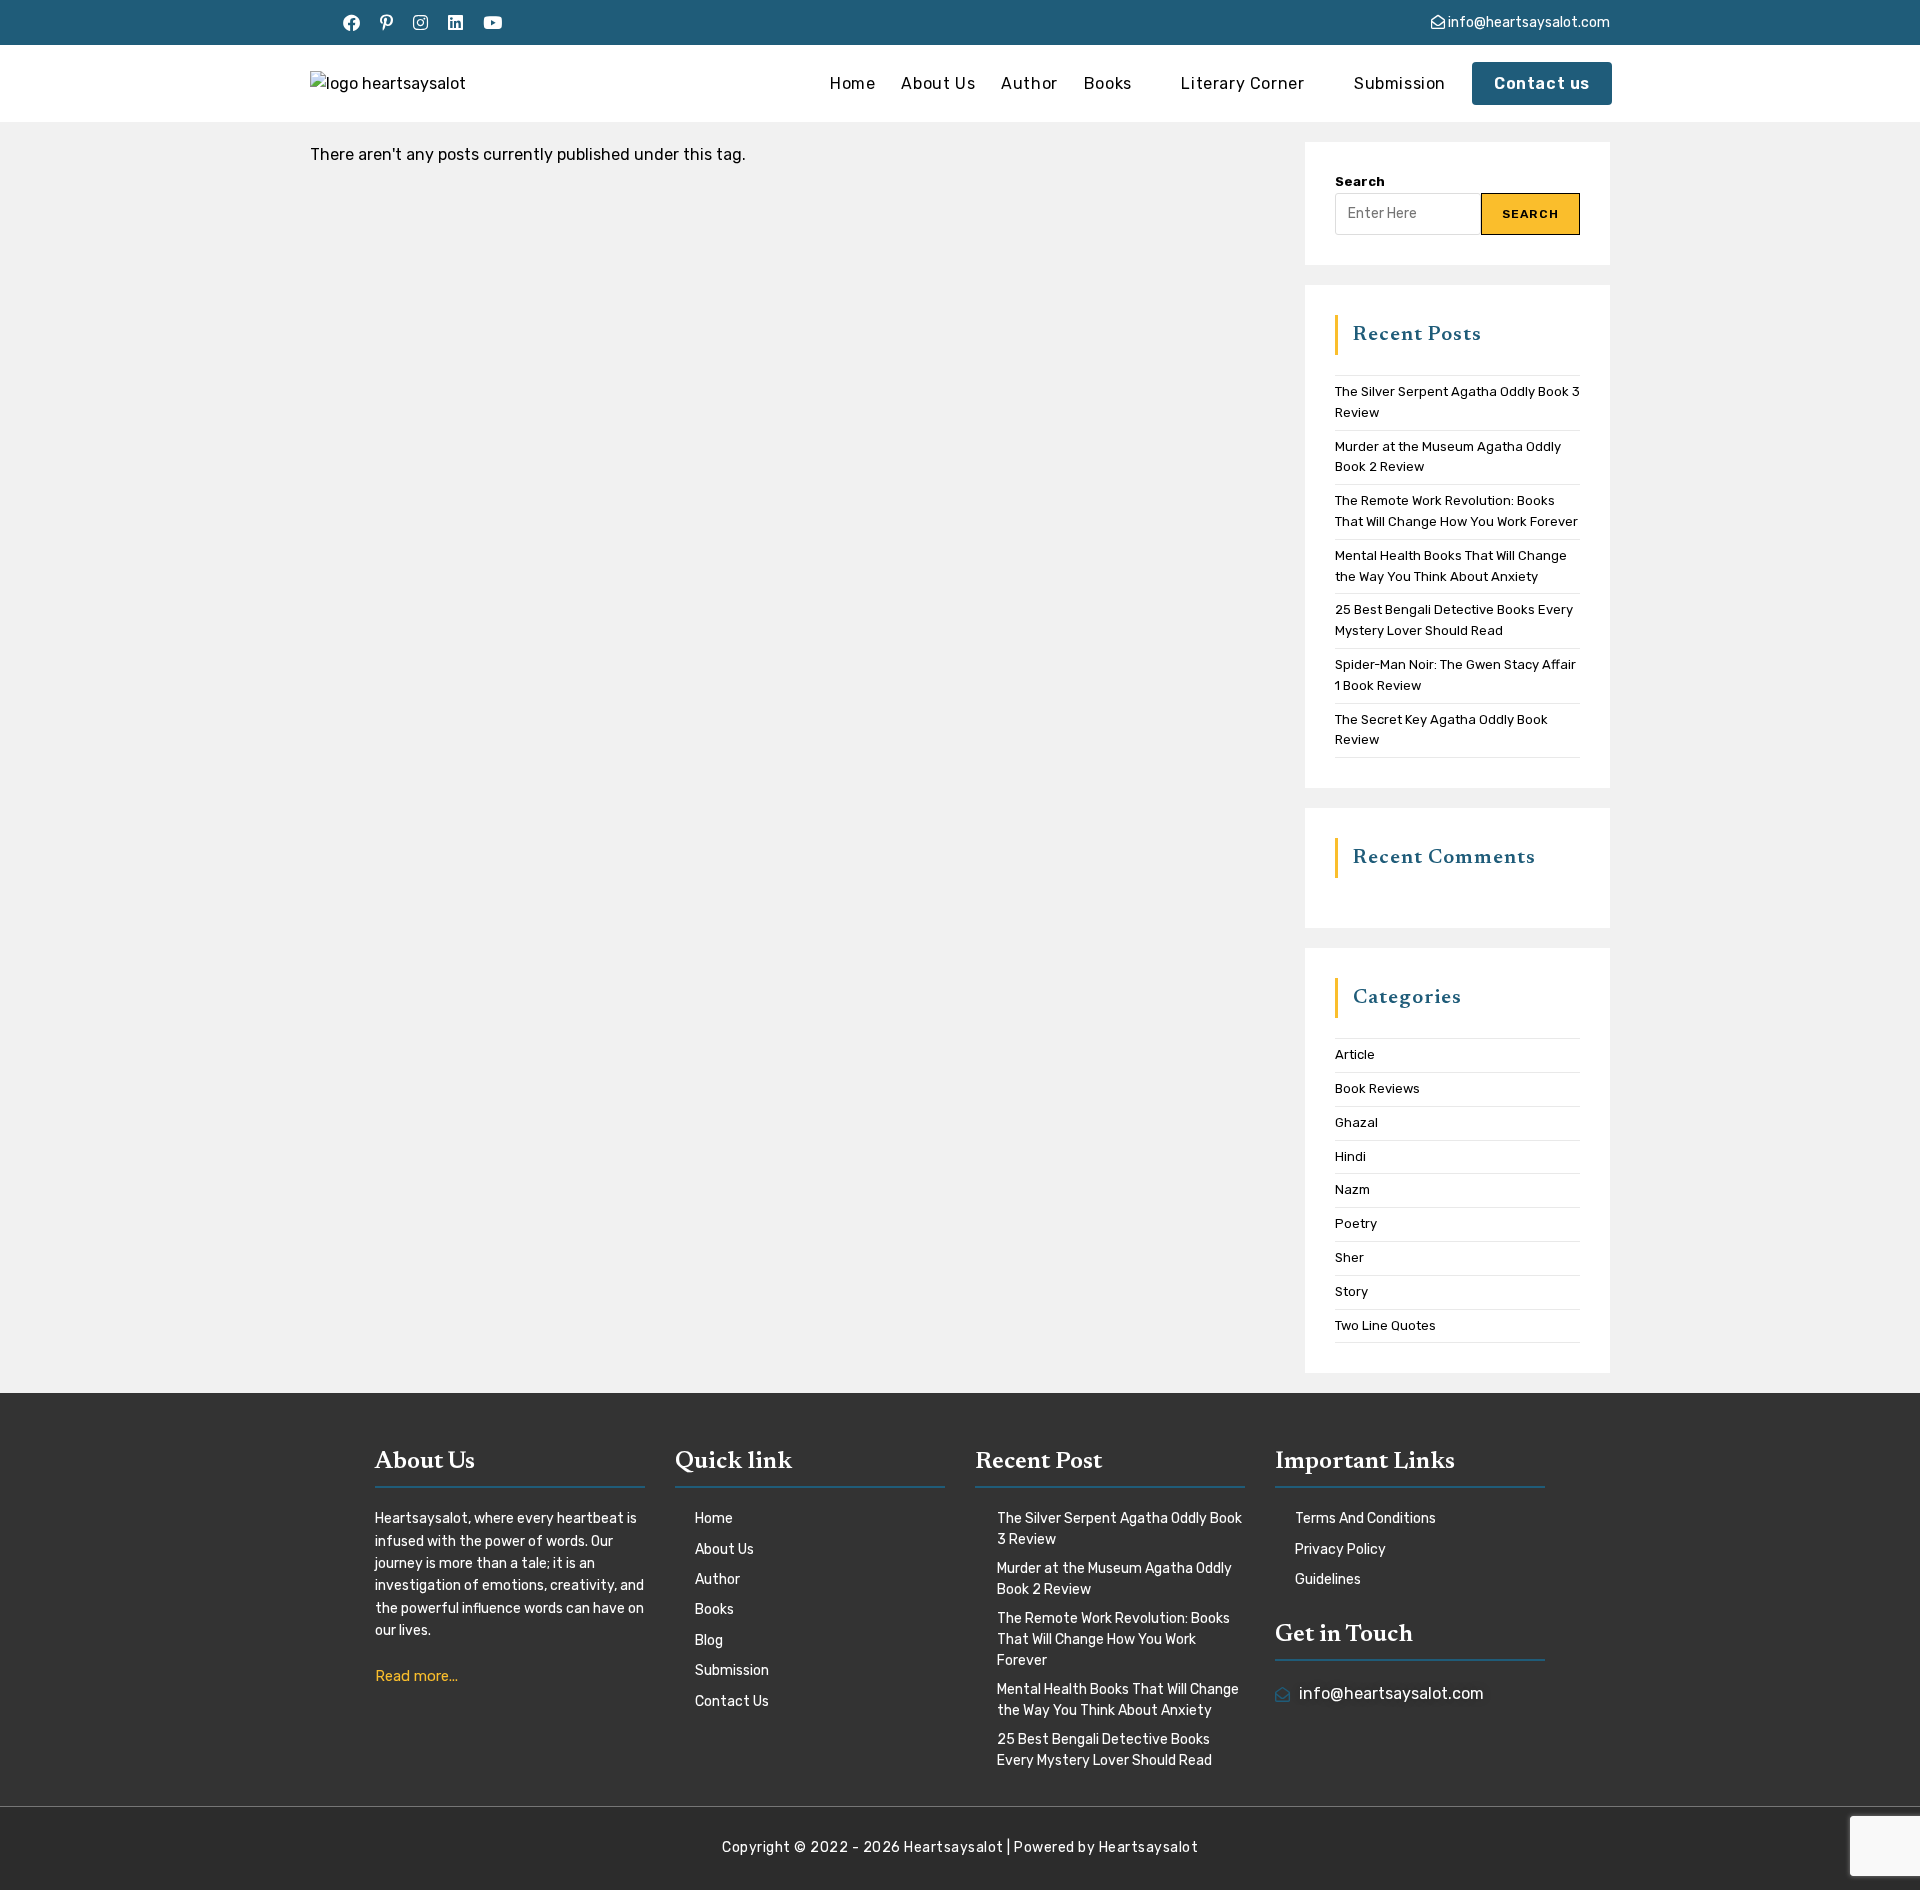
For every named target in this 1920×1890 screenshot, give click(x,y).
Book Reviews (1377, 1088)
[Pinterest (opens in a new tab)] (386, 23)
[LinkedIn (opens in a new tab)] (455, 23)
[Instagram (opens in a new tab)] (420, 23)
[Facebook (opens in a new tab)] (351, 23)
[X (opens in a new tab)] (321, 23)
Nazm (1352, 1189)
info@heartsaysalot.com (1527, 22)
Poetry (1356, 1223)
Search (1360, 181)
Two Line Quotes (1385, 1325)
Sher (1349, 1257)
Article (1355, 1054)
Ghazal (1356, 1122)
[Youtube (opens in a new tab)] (492, 23)
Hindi (1350, 1156)
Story (1351, 1291)
